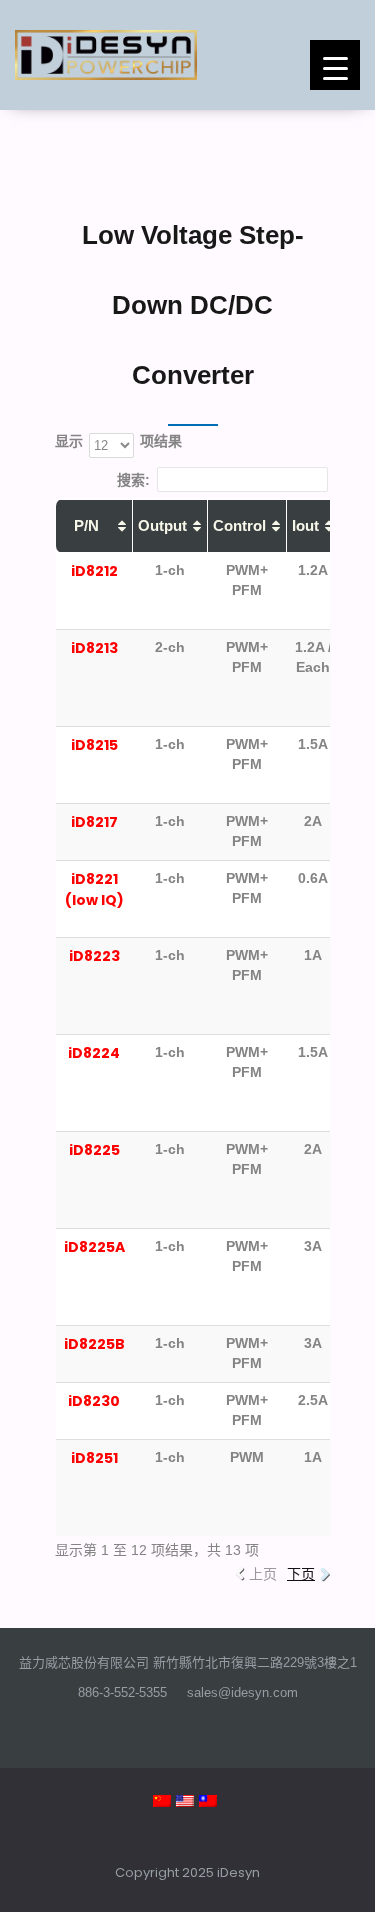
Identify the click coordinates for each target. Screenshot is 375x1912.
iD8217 (94, 822)
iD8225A (94, 1247)
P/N (86, 525)
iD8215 (94, 745)
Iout (305, 525)
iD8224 (94, 1053)
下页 (301, 1574)
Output (162, 525)
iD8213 (94, 648)
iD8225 (94, 1150)
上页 (263, 1574)
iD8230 (94, 1401)
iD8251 (94, 1458)
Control (239, 525)
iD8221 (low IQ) (94, 889)
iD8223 (94, 956)
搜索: (133, 479)
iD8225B (94, 1344)
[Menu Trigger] (335, 65)
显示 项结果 (118, 441)
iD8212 (94, 571)
